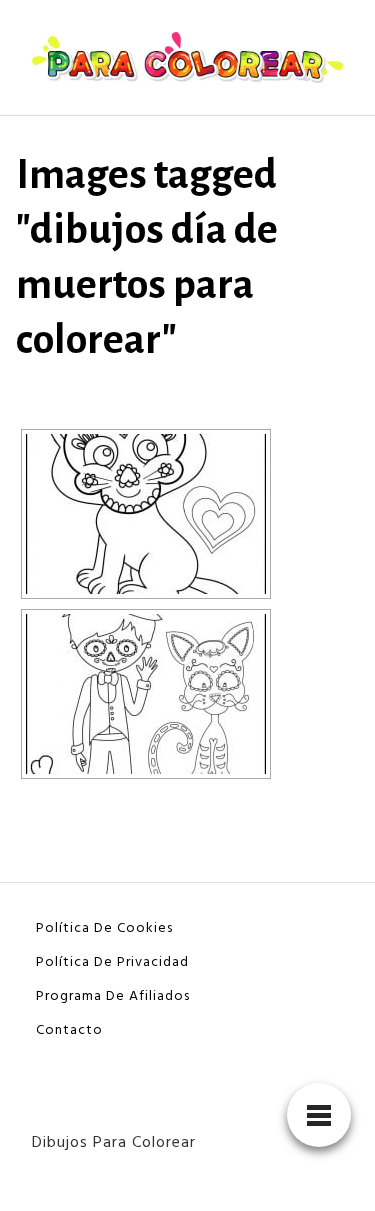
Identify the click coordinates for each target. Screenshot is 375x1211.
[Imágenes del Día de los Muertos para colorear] (146, 514)
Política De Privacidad (112, 962)
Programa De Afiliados (113, 996)
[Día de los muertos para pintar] (146, 694)
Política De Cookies (104, 928)
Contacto (69, 1030)
